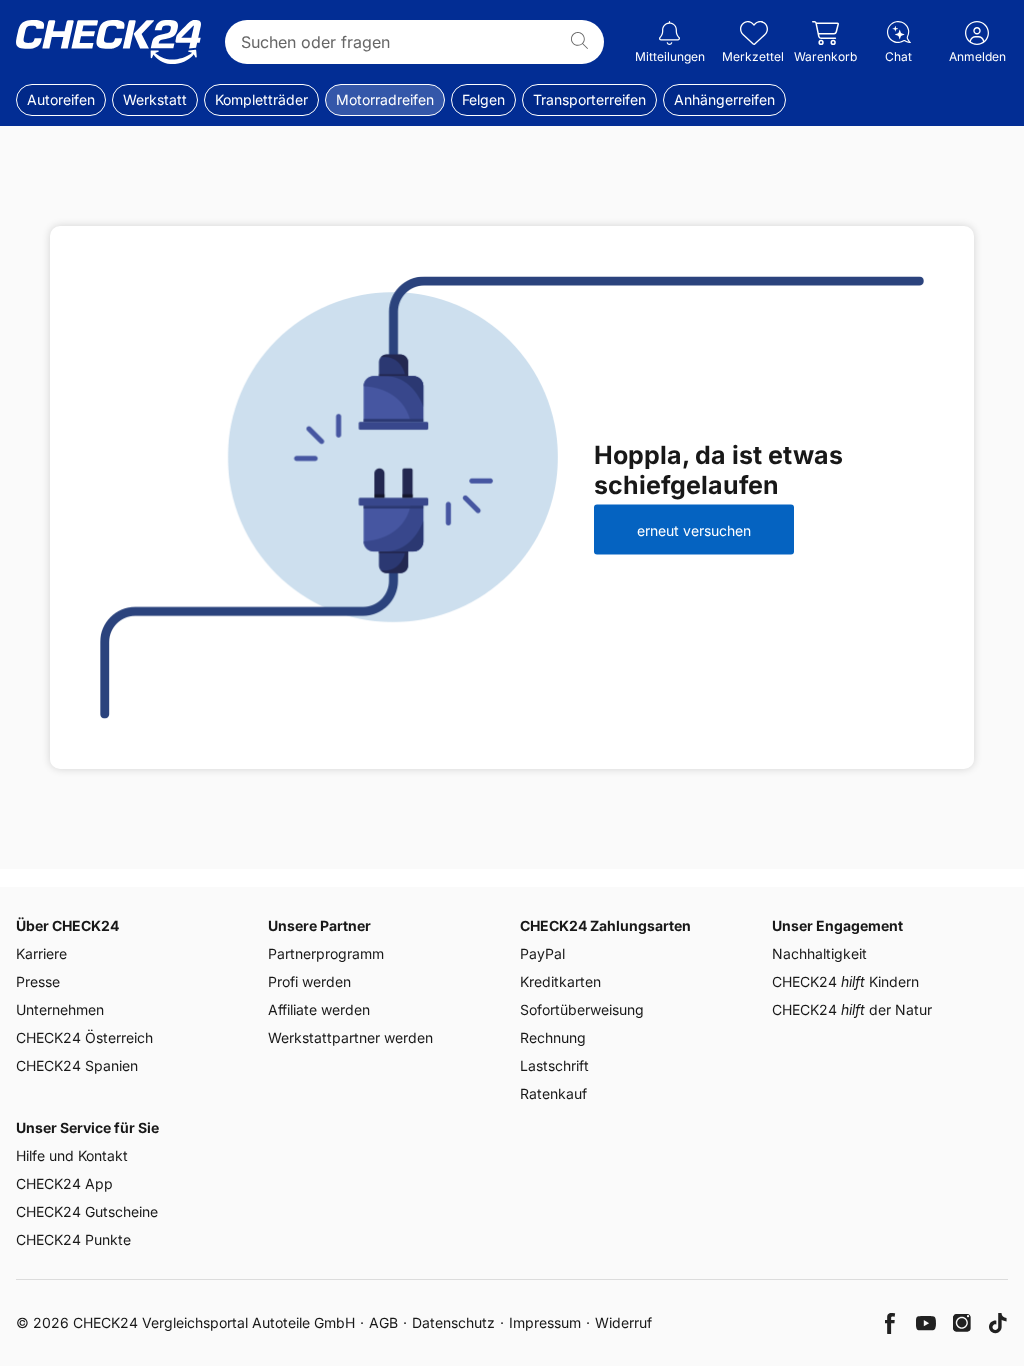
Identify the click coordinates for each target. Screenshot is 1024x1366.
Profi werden (309, 981)
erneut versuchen (694, 529)
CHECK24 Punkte (73, 1239)
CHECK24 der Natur (852, 1009)
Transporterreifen (589, 99)
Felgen (483, 99)
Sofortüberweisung (582, 1009)
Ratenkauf (553, 1093)
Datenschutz (453, 1322)
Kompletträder (261, 99)
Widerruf (623, 1322)
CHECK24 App (64, 1183)
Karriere (41, 953)
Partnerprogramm (326, 953)
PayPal (542, 953)
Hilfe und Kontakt (72, 1155)
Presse (38, 981)
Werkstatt (155, 99)
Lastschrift (554, 1065)
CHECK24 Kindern (845, 981)
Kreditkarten (560, 981)
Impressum (545, 1322)
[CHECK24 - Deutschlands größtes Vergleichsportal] (108, 42)
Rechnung (553, 1037)
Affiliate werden (319, 1009)
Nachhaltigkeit (819, 953)
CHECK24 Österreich (84, 1037)
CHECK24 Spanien (77, 1065)
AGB (383, 1322)
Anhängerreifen (724, 99)
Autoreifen (61, 99)
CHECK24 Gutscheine (87, 1211)
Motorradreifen (385, 99)
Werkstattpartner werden (350, 1037)
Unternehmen (60, 1009)
